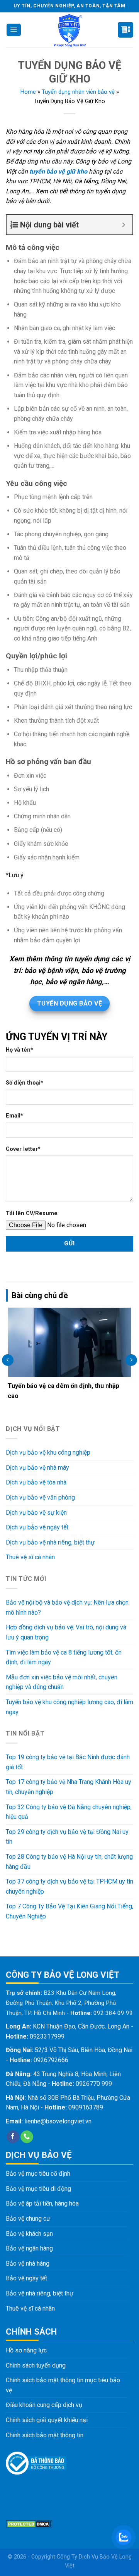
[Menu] (14, 30)
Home (28, 92)
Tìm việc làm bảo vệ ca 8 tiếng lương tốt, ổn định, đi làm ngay (64, 1657)
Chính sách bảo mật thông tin (45, 2435)
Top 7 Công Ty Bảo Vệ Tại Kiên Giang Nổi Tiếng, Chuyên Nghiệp (69, 1911)
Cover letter (23, 1149)
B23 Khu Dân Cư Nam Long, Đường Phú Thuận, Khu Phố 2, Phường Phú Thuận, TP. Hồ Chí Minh (61, 2003)
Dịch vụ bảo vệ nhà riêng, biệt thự (50, 1542)
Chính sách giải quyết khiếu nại (47, 2420)
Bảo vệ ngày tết (26, 2278)
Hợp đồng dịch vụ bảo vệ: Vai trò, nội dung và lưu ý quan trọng (66, 1632)
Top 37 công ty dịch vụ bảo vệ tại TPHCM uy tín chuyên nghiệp (69, 1886)
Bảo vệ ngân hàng (29, 2248)
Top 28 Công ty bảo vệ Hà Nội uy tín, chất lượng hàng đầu (69, 1862)
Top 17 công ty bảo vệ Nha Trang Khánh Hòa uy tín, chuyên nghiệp (69, 1787)
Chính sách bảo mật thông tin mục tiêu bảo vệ (63, 2385)
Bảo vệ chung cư (28, 2219)
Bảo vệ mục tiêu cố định (38, 2174)
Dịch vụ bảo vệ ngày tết (37, 1527)
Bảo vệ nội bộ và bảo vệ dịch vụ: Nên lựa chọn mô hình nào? (67, 1607)
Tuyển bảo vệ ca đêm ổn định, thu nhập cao (64, 1391)
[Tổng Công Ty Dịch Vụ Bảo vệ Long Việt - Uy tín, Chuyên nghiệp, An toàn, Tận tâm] (70, 30)
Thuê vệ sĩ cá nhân (30, 1557)
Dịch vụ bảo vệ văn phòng (40, 1497)
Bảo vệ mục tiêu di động (38, 2189)
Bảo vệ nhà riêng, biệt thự (40, 2293)
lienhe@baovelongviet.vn (58, 2121)
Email (14, 1116)
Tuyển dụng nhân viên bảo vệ (78, 92)
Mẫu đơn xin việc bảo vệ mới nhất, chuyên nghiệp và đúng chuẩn (62, 1682)
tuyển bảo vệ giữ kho (58, 171)
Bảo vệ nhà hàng (28, 2263)
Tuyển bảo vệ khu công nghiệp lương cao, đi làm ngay (69, 1707)
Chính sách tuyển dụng (36, 2365)
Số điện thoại (25, 1083)
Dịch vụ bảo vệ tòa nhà (36, 1482)
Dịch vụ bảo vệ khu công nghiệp (48, 1452)
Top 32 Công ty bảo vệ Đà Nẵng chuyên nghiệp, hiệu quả (69, 1812)
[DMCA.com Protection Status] (29, 2523)
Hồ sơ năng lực (26, 2350)
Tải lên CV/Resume (32, 1213)
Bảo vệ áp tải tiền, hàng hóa (42, 2203)
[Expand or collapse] (124, 225)
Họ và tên (19, 1050)
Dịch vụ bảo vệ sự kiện (36, 1513)
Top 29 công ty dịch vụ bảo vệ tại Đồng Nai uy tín (67, 1837)
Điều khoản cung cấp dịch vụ (44, 2405)
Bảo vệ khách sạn (29, 2234)
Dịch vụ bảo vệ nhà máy (37, 1468)
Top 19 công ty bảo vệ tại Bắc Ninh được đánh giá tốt (68, 1762)
